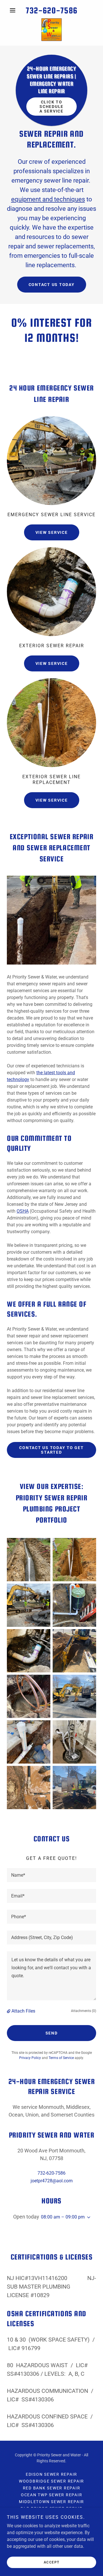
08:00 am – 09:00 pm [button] (63, 2217)
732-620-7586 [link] (51, 10)
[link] (51, 30)
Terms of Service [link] (61, 2058)
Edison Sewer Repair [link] (51, 2474)
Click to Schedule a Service (51, 107)
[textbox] (51, 1875)
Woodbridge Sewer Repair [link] (51, 2481)
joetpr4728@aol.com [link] (52, 2181)
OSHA (23, 1211)
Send (52, 2033)
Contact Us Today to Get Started (51, 1450)
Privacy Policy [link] (30, 2058)
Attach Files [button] (23, 2011)
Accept (52, 2562)
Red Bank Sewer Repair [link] (52, 2488)
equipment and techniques (48, 199)
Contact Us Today (52, 285)
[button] (14, 10)
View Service (52, 532)
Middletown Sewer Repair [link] (51, 2502)
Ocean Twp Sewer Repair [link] (52, 2495)
